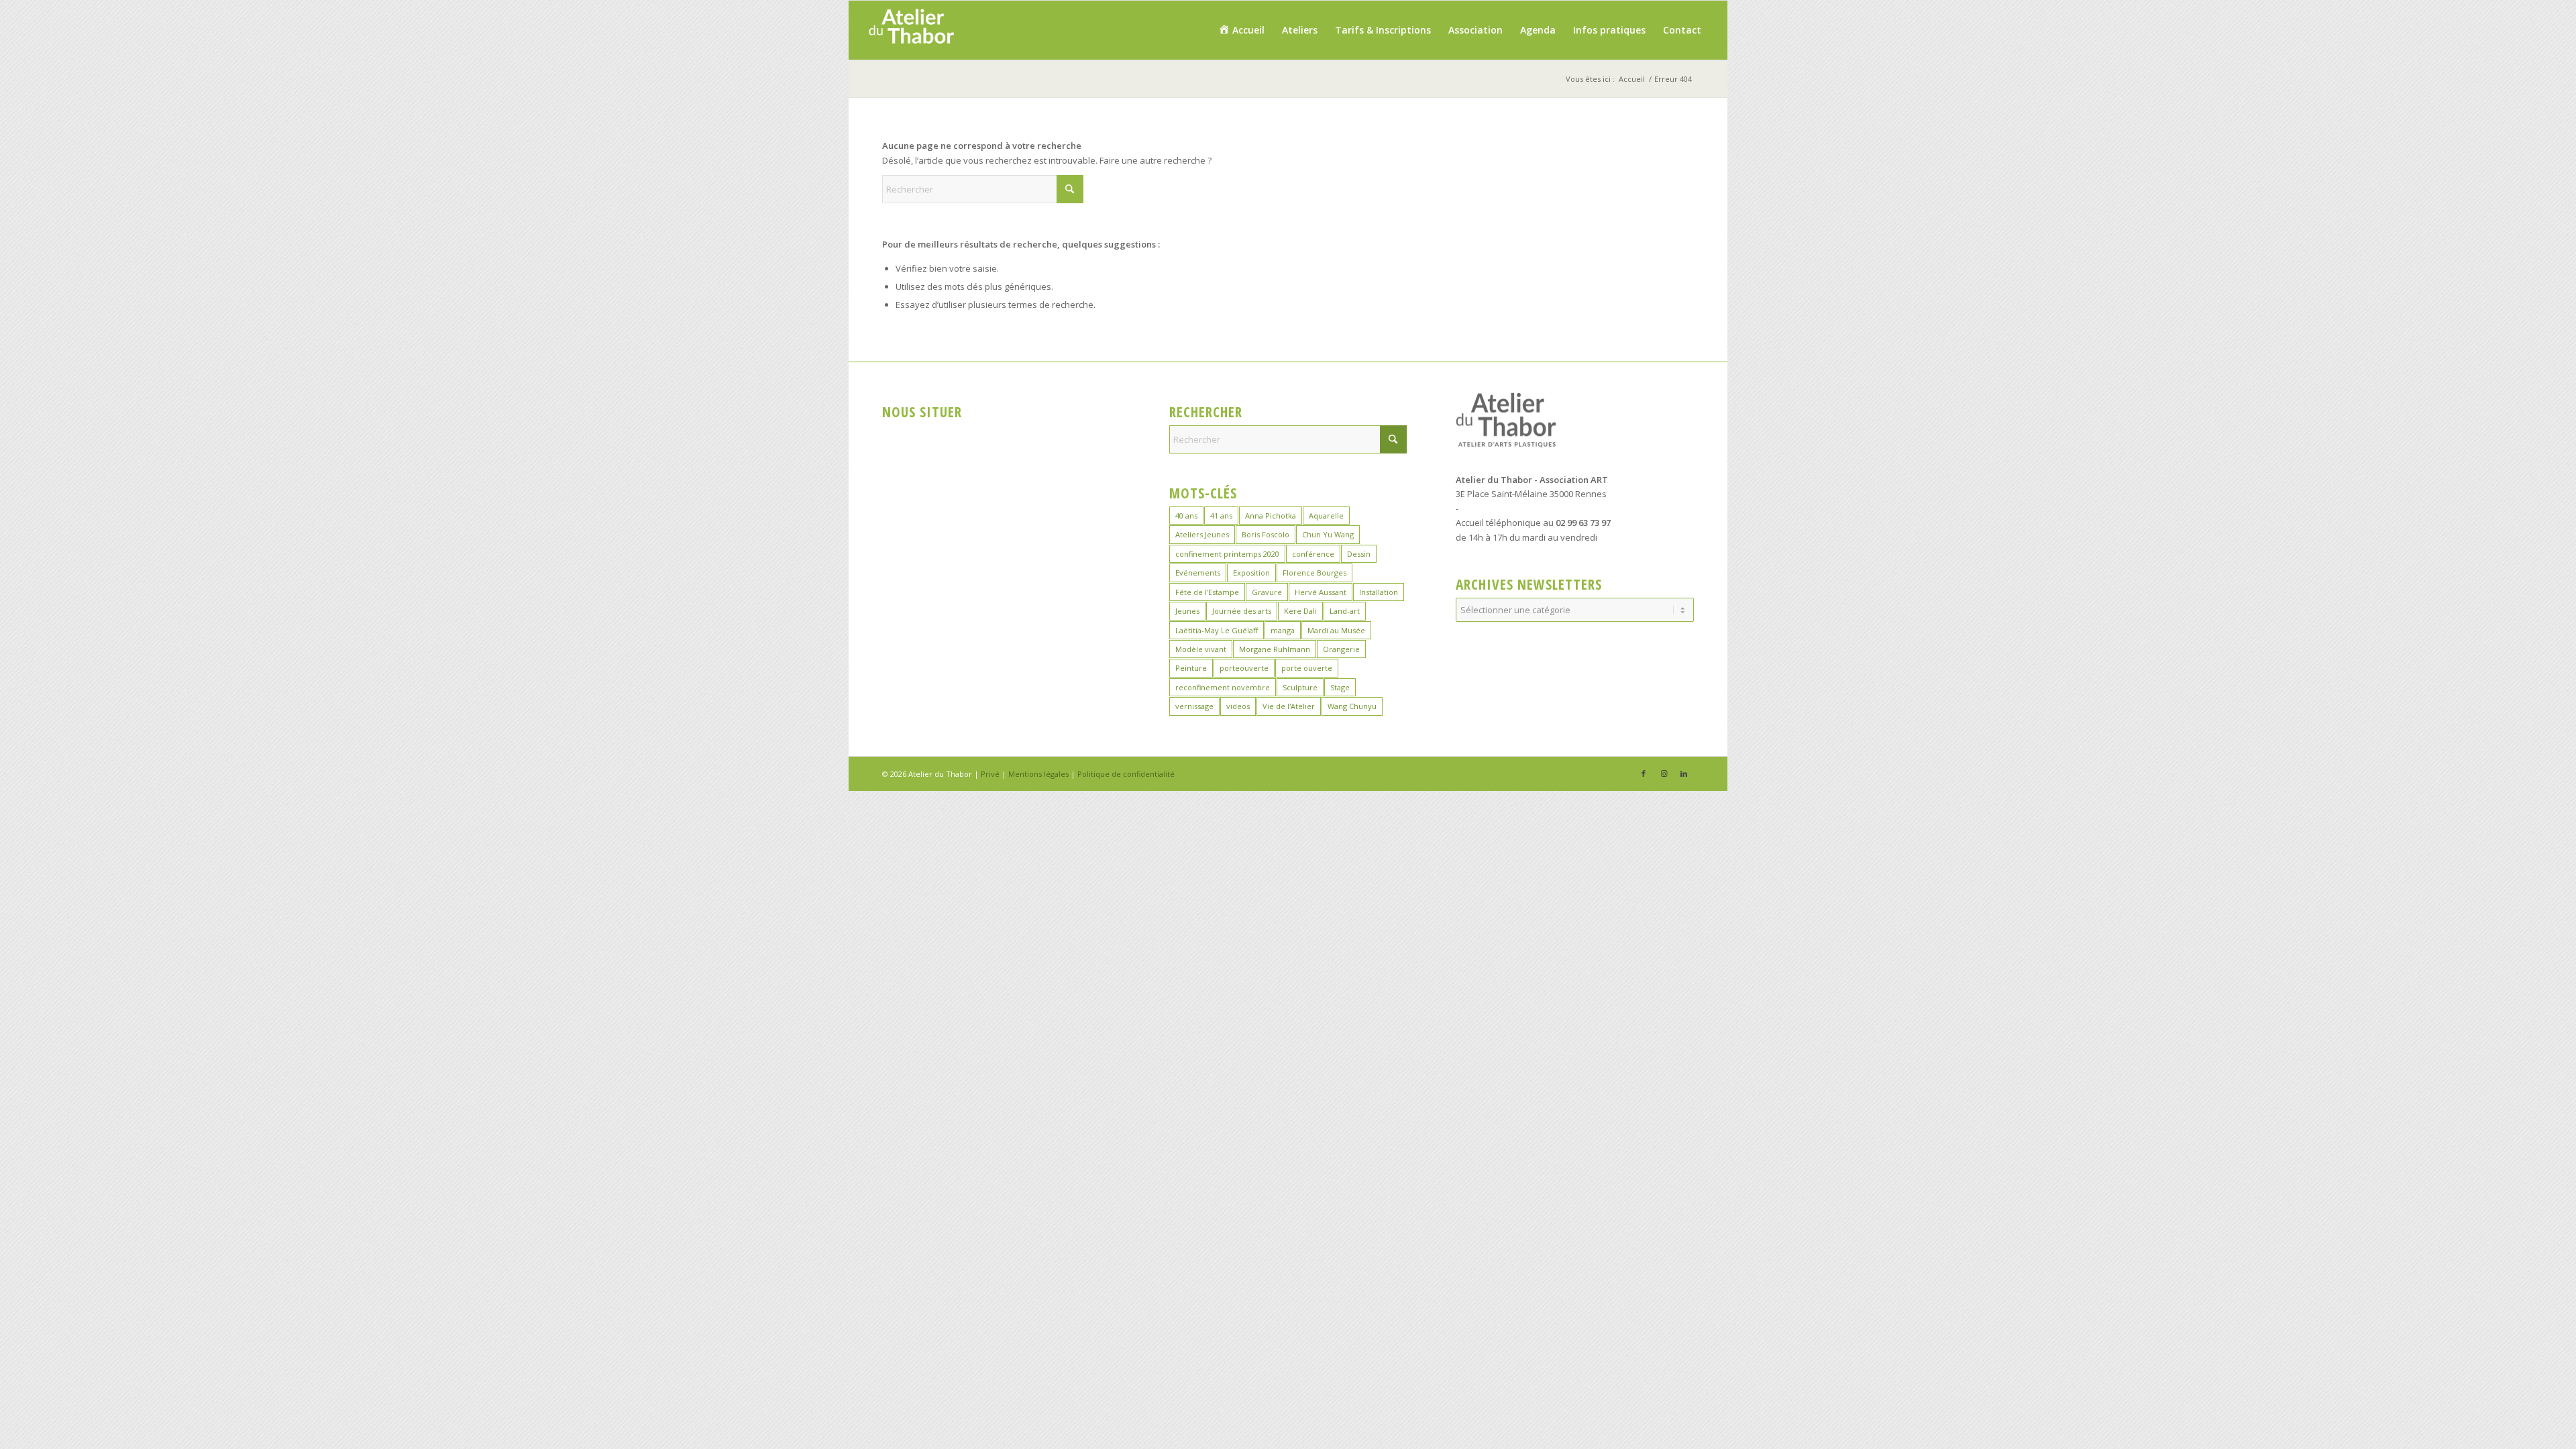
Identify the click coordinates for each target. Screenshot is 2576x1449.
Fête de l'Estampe (1207, 592)
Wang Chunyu (1352, 706)
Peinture (1191, 668)
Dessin (1359, 554)
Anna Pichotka (1271, 516)
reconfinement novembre (1223, 687)
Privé (990, 774)
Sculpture (1300, 687)
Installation (1379, 592)
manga (1283, 630)
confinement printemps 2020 (1227, 554)
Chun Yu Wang (1328, 534)
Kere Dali (1300, 611)
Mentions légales (1038, 774)
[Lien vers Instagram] (1664, 773)
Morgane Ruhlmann (1275, 649)
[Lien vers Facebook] (1644, 773)
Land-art (1345, 611)
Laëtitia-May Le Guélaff (1217, 630)
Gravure (1267, 592)
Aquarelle (1326, 516)
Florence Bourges (1314, 573)
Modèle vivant (1201, 649)
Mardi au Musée (1336, 630)
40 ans (1186, 516)
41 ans (1221, 516)
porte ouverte (1307, 668)
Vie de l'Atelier (1289, 706)
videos (1238, 706)
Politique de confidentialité (1126, 774)
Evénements (1198, 573)
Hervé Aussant (1321, 592)
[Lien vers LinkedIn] (1684, 773)
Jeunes (1187, 611)
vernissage (1194, 706)
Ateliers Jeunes (1202, 534)
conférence (1313, 554)
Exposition (1251, 573)
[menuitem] (1241, 30)
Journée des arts (1242, 611)
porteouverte (1244, 668)
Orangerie (1341, 649)
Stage (1340, 687)
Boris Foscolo (1266, 534)
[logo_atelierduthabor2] (911, 30)
